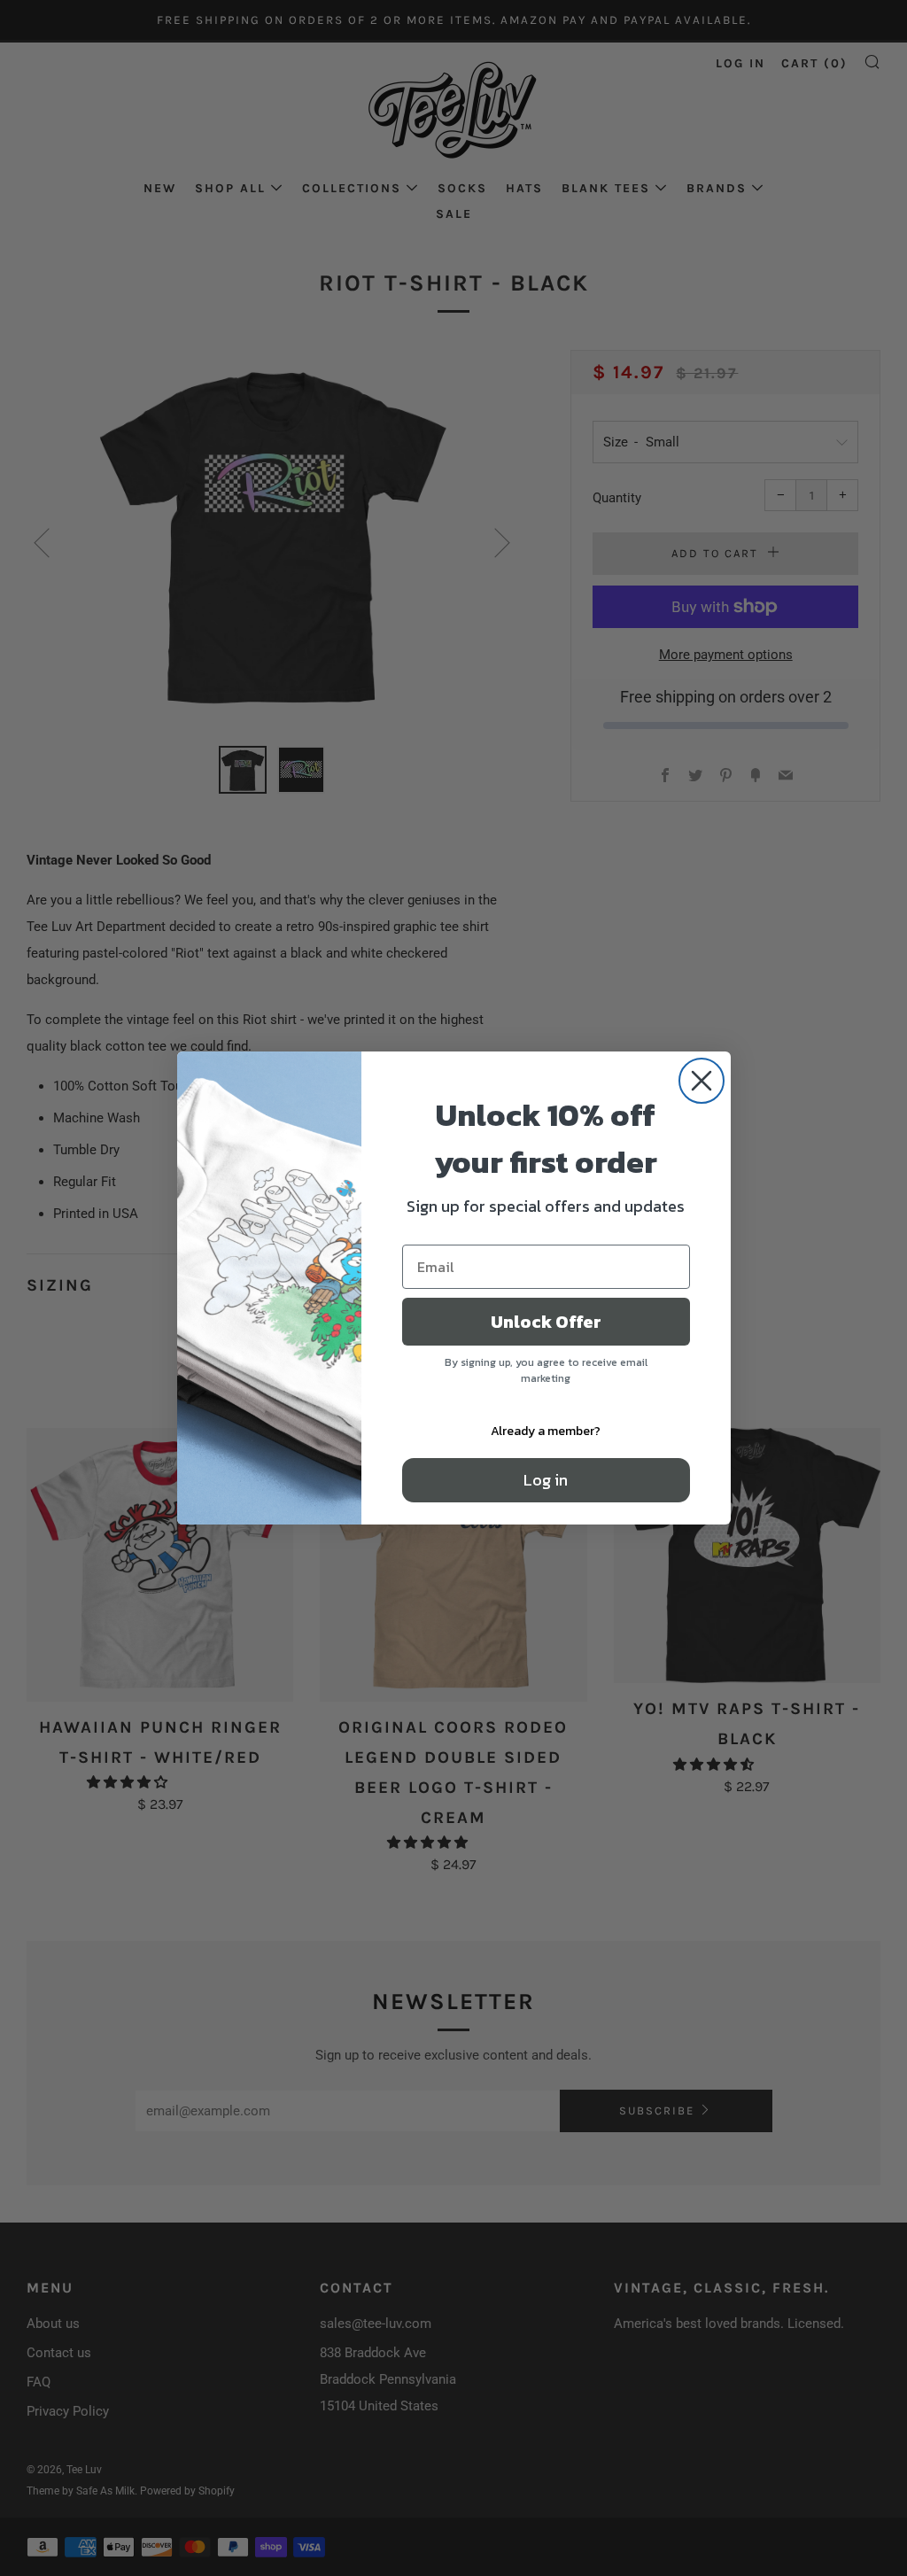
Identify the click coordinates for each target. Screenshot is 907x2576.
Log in (546, 1480)
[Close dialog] (702, 1081)
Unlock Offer (546, 1322)
